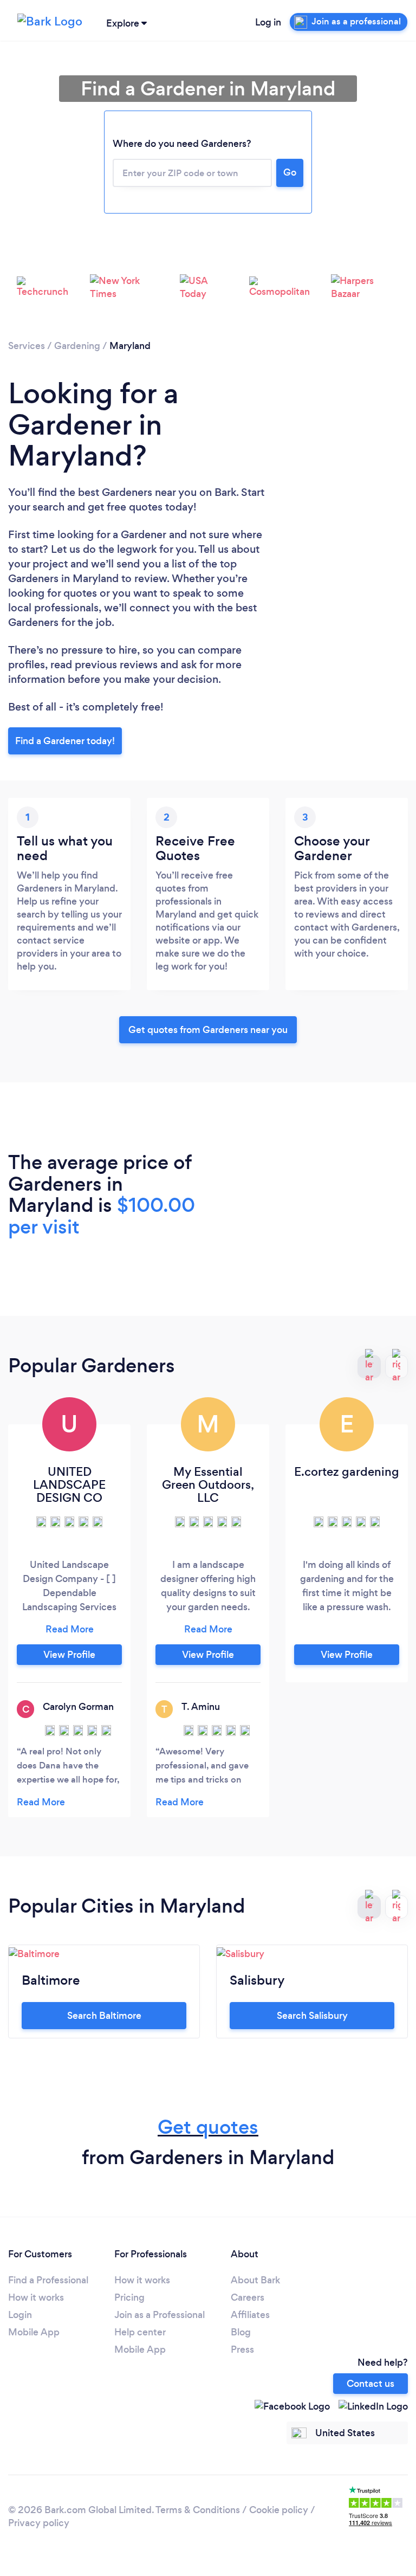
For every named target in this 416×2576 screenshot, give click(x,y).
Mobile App (34, 2332)
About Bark (255, 2280)
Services (27, 346)
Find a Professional (48, 2280)
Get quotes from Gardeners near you (208, 1030)
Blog (241, 2332)
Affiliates (250, 2315)
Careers (248, 2297)
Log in (268, 22)
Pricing (129, 2297)
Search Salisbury (312, 2016)
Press (242, 2349)
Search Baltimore (104, 2016)
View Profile (69, 1655)
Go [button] (290, 172)
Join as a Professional (160, 2315)
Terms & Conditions (198, 2510)
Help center (140, 2332)
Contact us (370, 2384)
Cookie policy (279, 2510)
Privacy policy (39, 2523)
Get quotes (208, 2127)
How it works (36, 2297)
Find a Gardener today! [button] (65, 741)
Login (20, 2315)
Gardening (77, 346)
